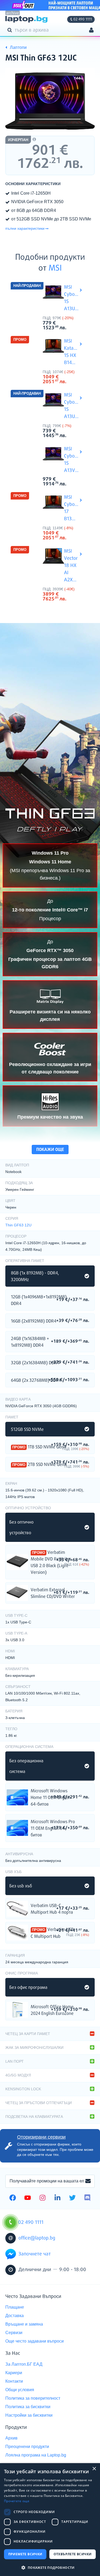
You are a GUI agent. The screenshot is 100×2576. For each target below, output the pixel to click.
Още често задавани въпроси (35, 2341)
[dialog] (50, 2520)
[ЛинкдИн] (57, 2198)
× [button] (94, 2469)
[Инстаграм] (43, 2198)
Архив (11, 2438)
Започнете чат (35, 2254)
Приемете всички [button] (25, 2554)
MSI (55, 268)
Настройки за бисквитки (29, 2415)
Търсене (11, 30)
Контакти (14, 2381)
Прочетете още (17, 2501)
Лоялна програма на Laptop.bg (36, 2455)
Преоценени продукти (27, 2447)
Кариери (14, 2373)
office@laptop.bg (37, 2238)
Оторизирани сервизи (41, 2137)
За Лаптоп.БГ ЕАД (24, 2364)
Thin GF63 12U (18, 1225)
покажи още (50, 1150)
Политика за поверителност (33, 2398)
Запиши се (88, 2181)
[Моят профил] (91, 31)
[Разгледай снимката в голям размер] (50, 101)
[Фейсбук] (13, 2198)
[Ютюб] (28, 2198)
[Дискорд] (87, 2198)
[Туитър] (72, 2198)
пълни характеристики (25, 228)
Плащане (15, 2307)
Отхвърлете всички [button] (73, 2554)
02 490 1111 (83, 19)
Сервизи (14, 2333)
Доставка (15, 2316)
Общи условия (20, 2390)
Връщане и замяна (24, 2324)
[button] (50, 2567)
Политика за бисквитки (28, 2407)
